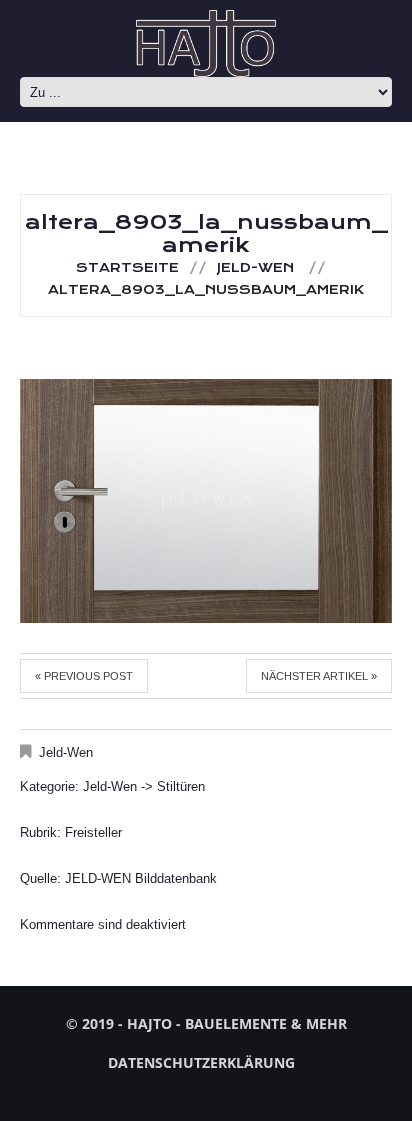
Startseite (127, 268)
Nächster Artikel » (319, 676)
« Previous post (84, 676)
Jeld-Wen (255, 268)
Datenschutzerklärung (201, 1062)
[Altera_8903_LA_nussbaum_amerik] (206, 501)
